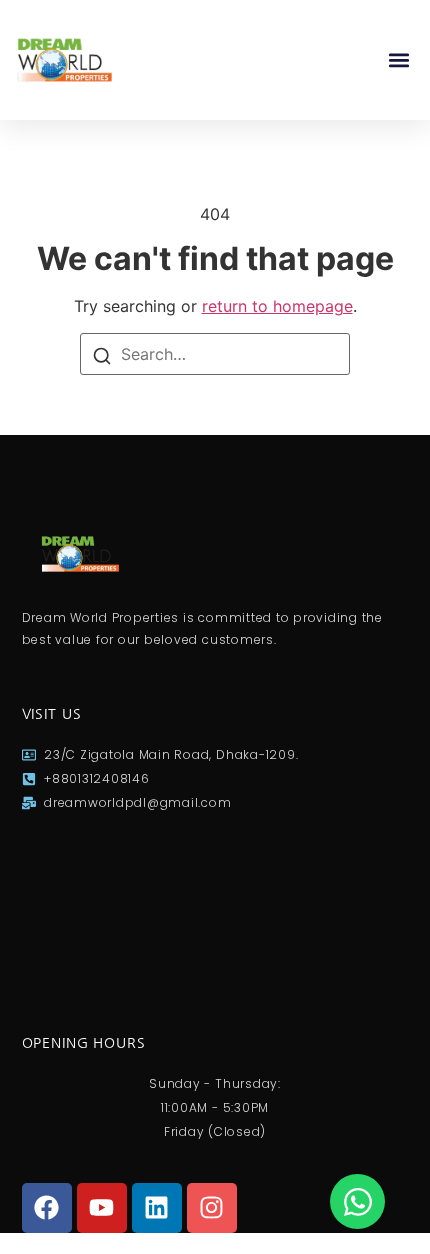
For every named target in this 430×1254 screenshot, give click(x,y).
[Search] (102, 354)
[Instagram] (212, 1208)
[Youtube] (102, 1208)
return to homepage (277, 306)
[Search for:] (215, 354)
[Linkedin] (157, 1208)
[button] (398, 60)
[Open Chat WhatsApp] (357, 1201)
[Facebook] (47, 1208)
